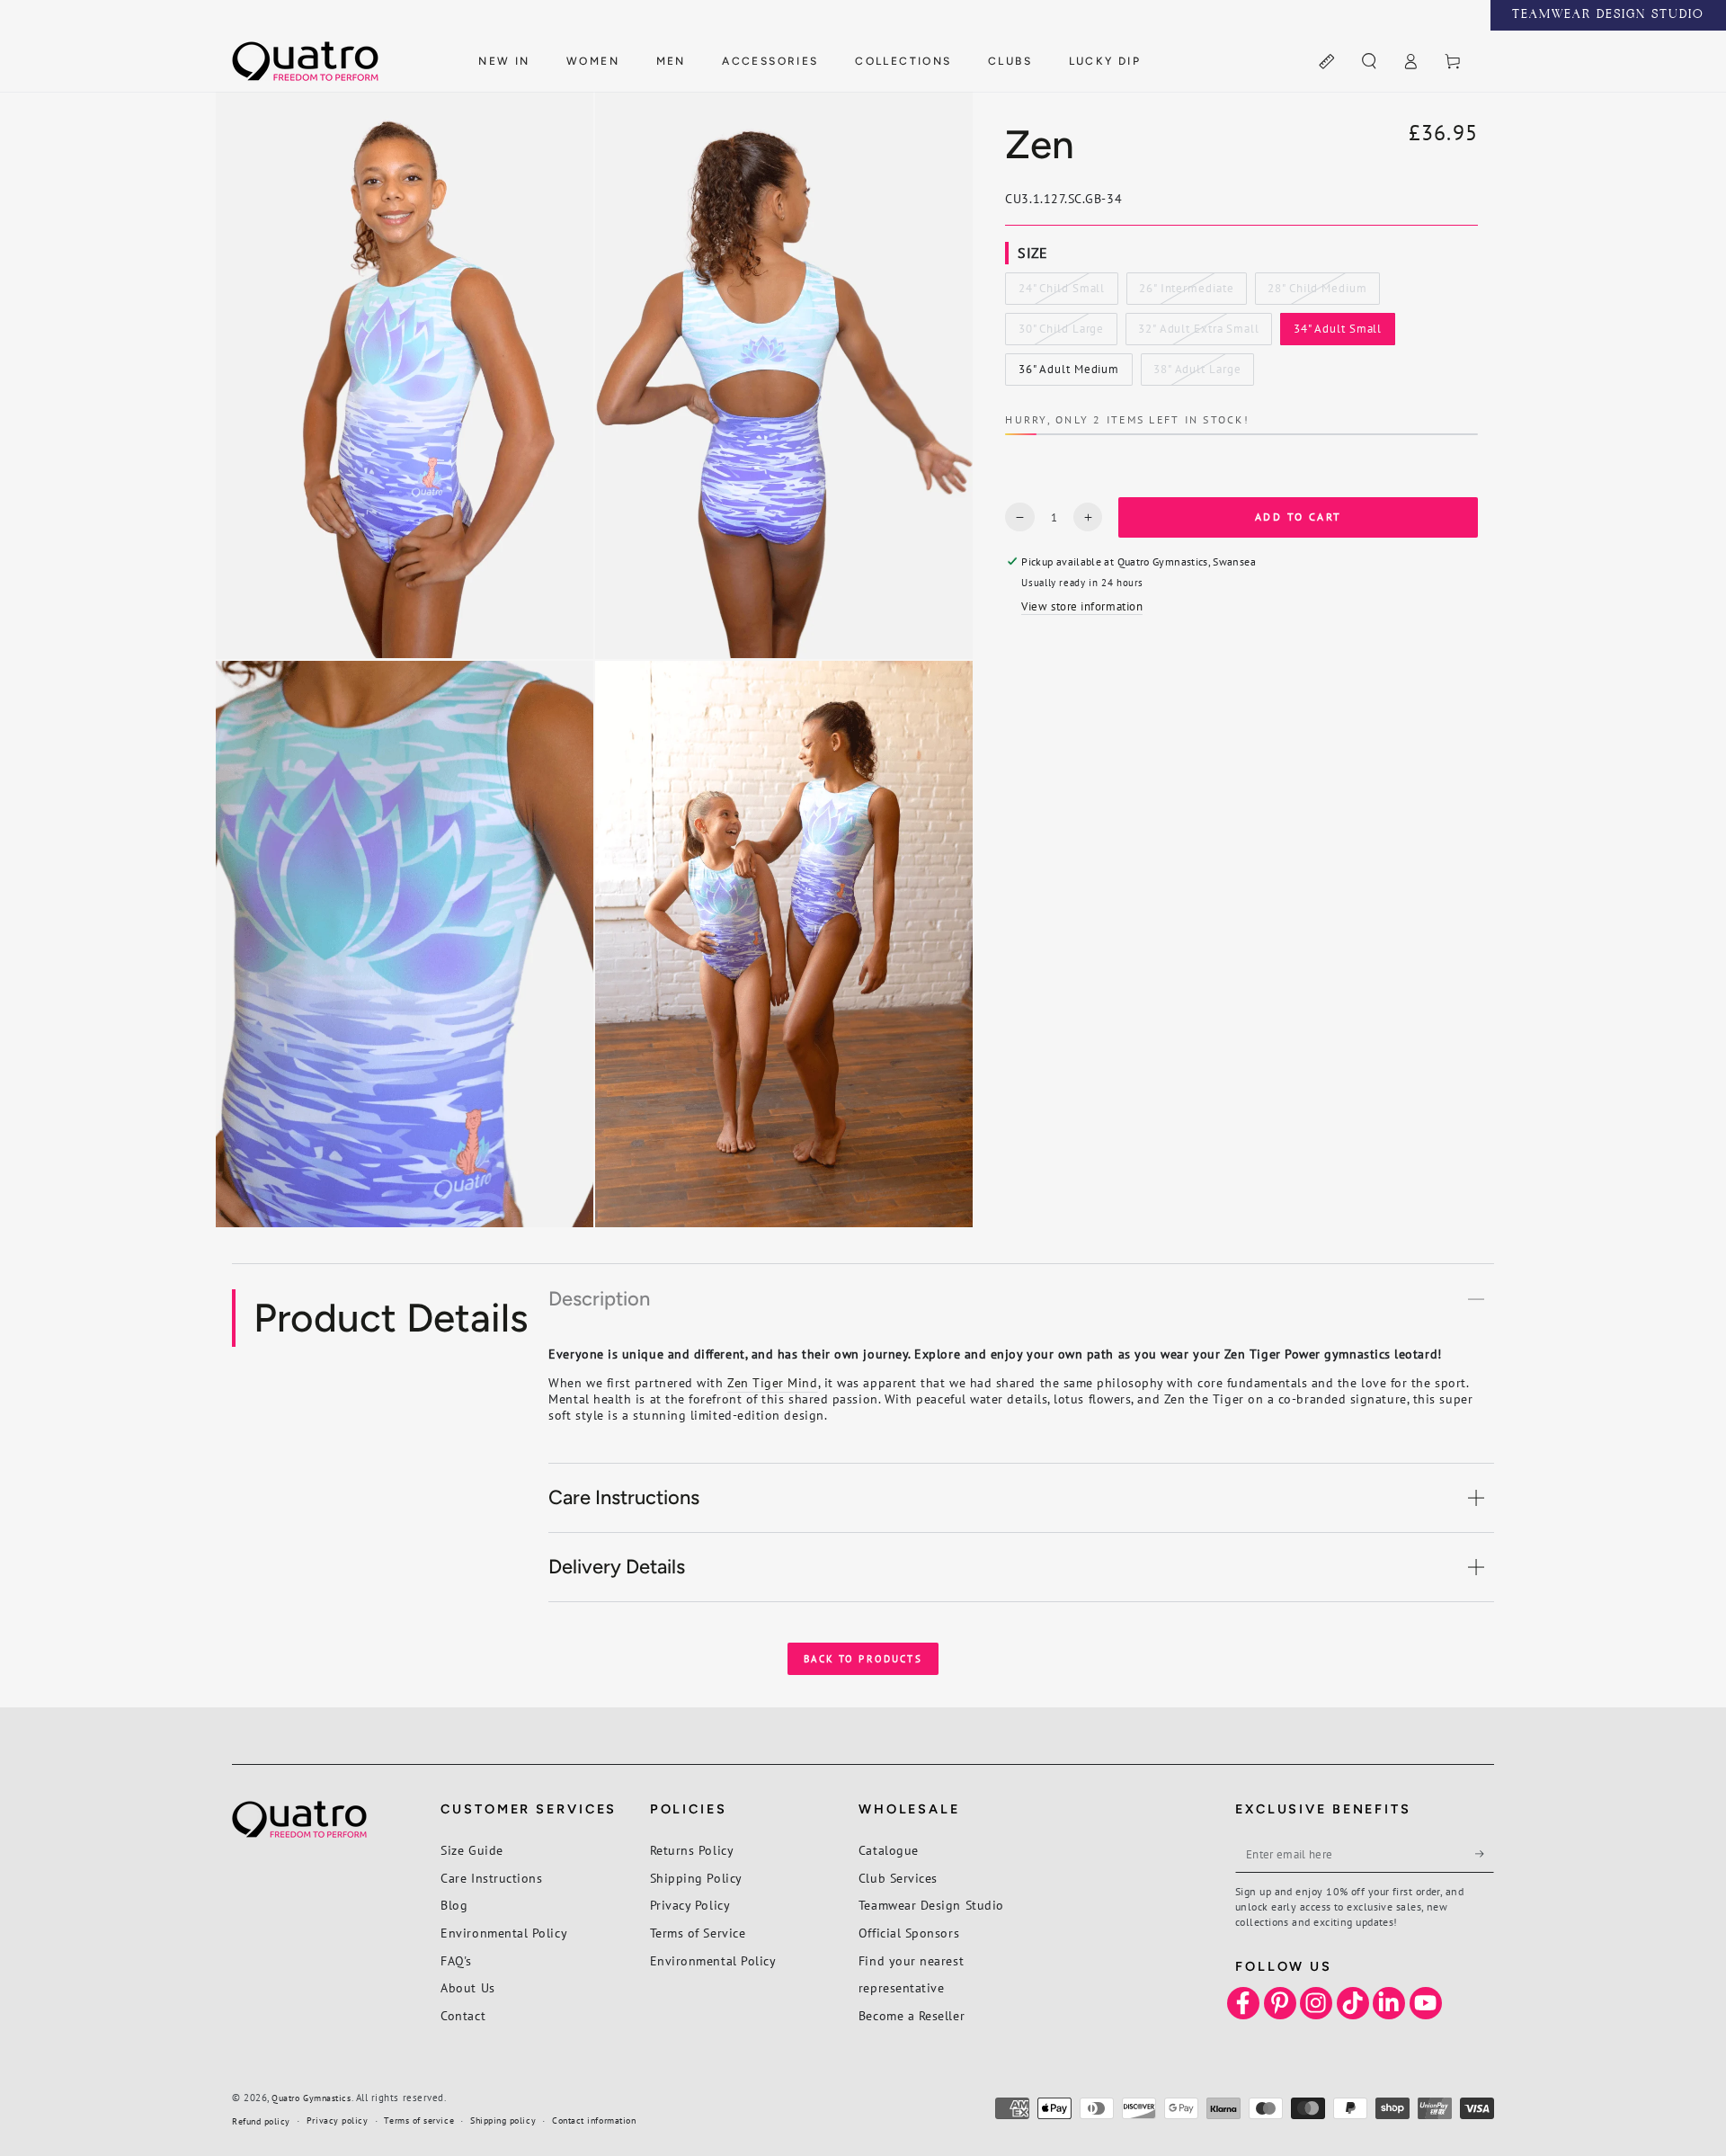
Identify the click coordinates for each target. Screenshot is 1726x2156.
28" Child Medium (1317, 293)
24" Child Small (1061, 293)
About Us (467, 1987)
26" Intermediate (1186, 293)
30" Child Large (1061, 334)
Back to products (863, 1659)
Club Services (898, 1878)
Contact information (594, 2120)
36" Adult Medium (1068, 374)
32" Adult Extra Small (1198, 334)
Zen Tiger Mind (773, 1382)
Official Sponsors (909, 1933)
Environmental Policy (504, 1933)
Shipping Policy (696, 1878)
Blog (454, 1905)
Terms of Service (698, 1933)
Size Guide (472, 1850)
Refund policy (261, 2121)
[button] (1369, 62)
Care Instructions (491, 1878)
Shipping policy (503, 2120)
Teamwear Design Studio (931, 1905)
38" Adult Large (1197, 374)
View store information (1082, 606)
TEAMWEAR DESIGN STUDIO (1608, 15)
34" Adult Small (1337, 334)
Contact (463, 2015)
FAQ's (456, 1960)
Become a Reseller (912, 2015)
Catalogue (889, 1850)
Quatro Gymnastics (311, 2098)
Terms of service (419, 2120)
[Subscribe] (1485, 1854)
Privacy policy (338, 2120)
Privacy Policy (690, 1905)
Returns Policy (692, 1850)
